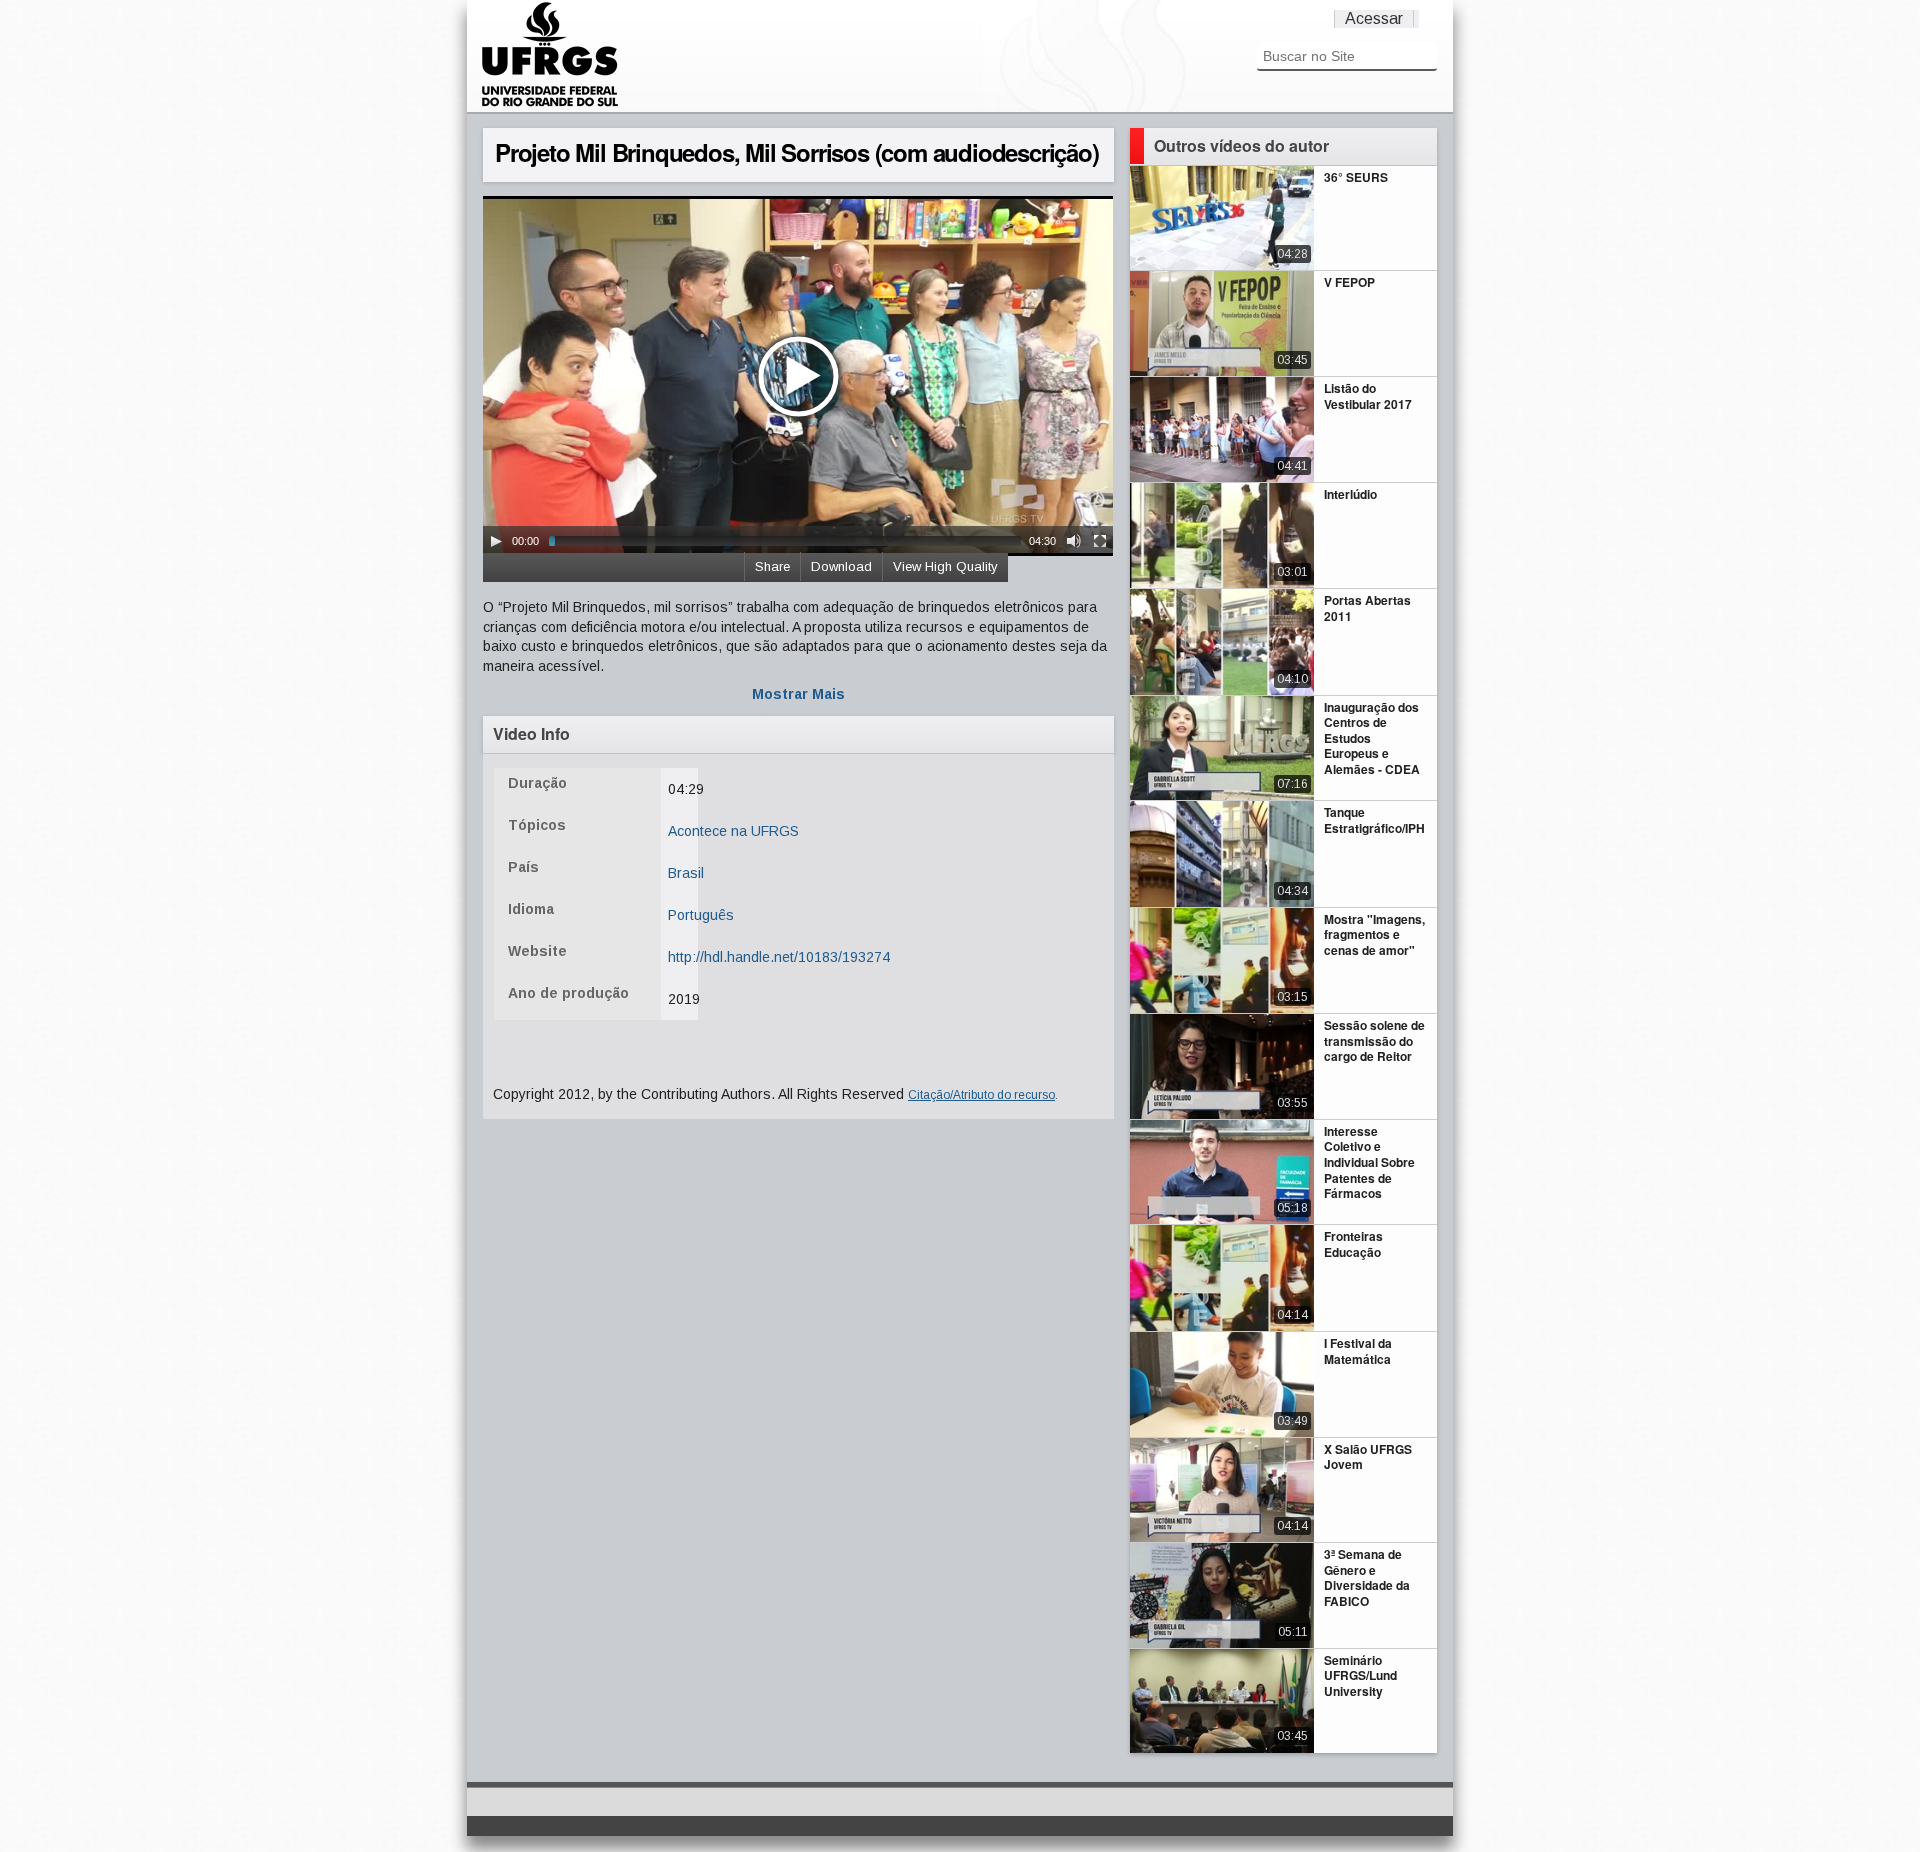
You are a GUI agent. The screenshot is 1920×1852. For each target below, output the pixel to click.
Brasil (686, 873)
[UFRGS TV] (550, 104)
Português (701, 915)
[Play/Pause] (496, 541)
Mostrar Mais (798, 694)
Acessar (1374, 18)
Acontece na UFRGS (733, 831)
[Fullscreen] (1100, 541)
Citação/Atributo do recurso (981, 1095)
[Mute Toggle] (1074, 541)
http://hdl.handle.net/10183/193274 (779, 957)
